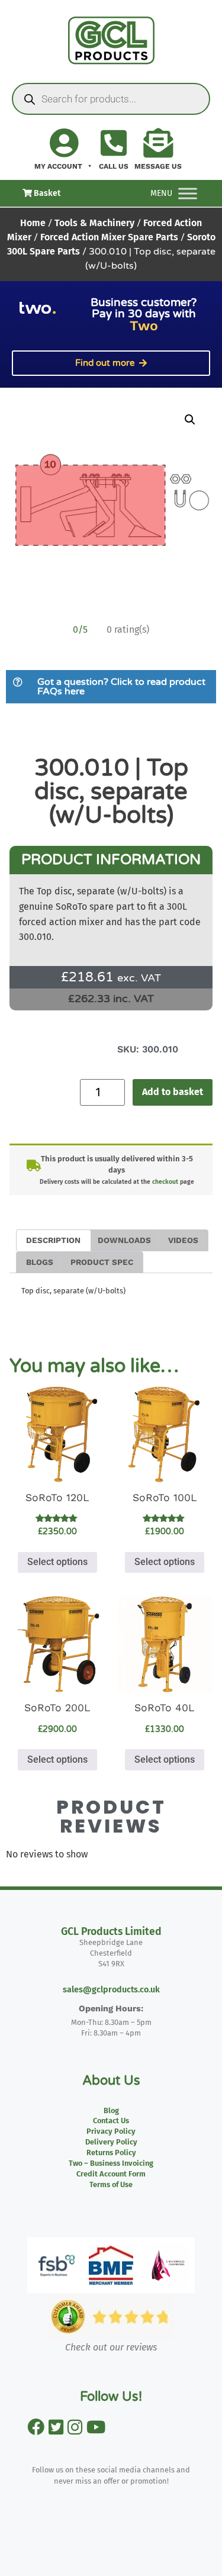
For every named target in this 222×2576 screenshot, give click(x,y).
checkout (165, 1182)
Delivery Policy (111, 2142)
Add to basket (173, 1092)
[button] (190, 420)
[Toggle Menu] (188, 193)
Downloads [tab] (124, 1240)
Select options (57, 1562)
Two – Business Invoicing (111, 2163)
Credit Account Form (111, 2174)
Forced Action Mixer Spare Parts (109, 237)
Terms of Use (111, 2184)
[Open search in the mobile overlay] (111, 99)
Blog (111, 2110)
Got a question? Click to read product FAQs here (121, 687)
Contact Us (111, 2121)
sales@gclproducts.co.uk (111, 1990)
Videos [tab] (183, 1240)
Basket (46, 193)
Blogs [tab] (40, 1262)
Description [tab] (53, 1240)
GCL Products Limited (111, 1932)
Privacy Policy (111, 2131)
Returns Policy (111, 2152)
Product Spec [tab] (102, 1262)
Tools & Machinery (94, 223)
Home (33, 223)
